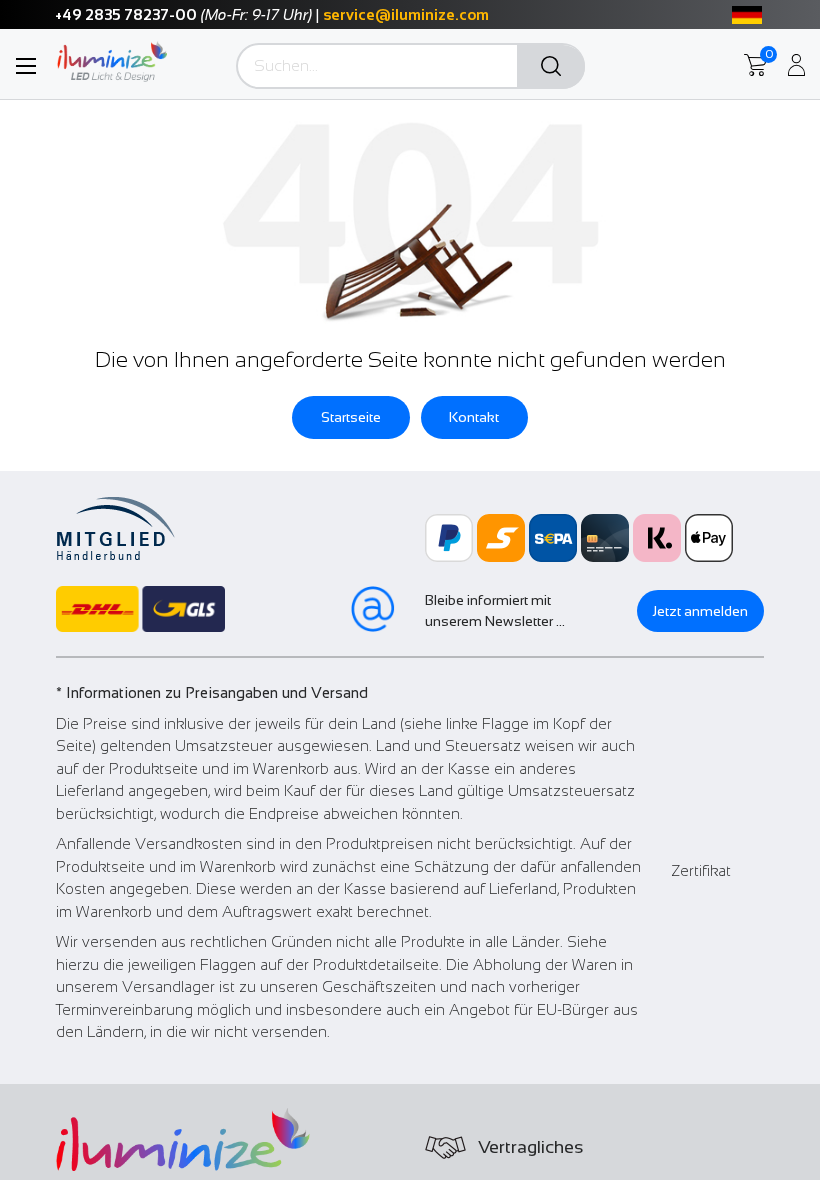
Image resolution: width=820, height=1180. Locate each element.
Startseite (351, 417)
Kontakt (474, 417)
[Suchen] (551, 67)
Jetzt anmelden (700, 611)
